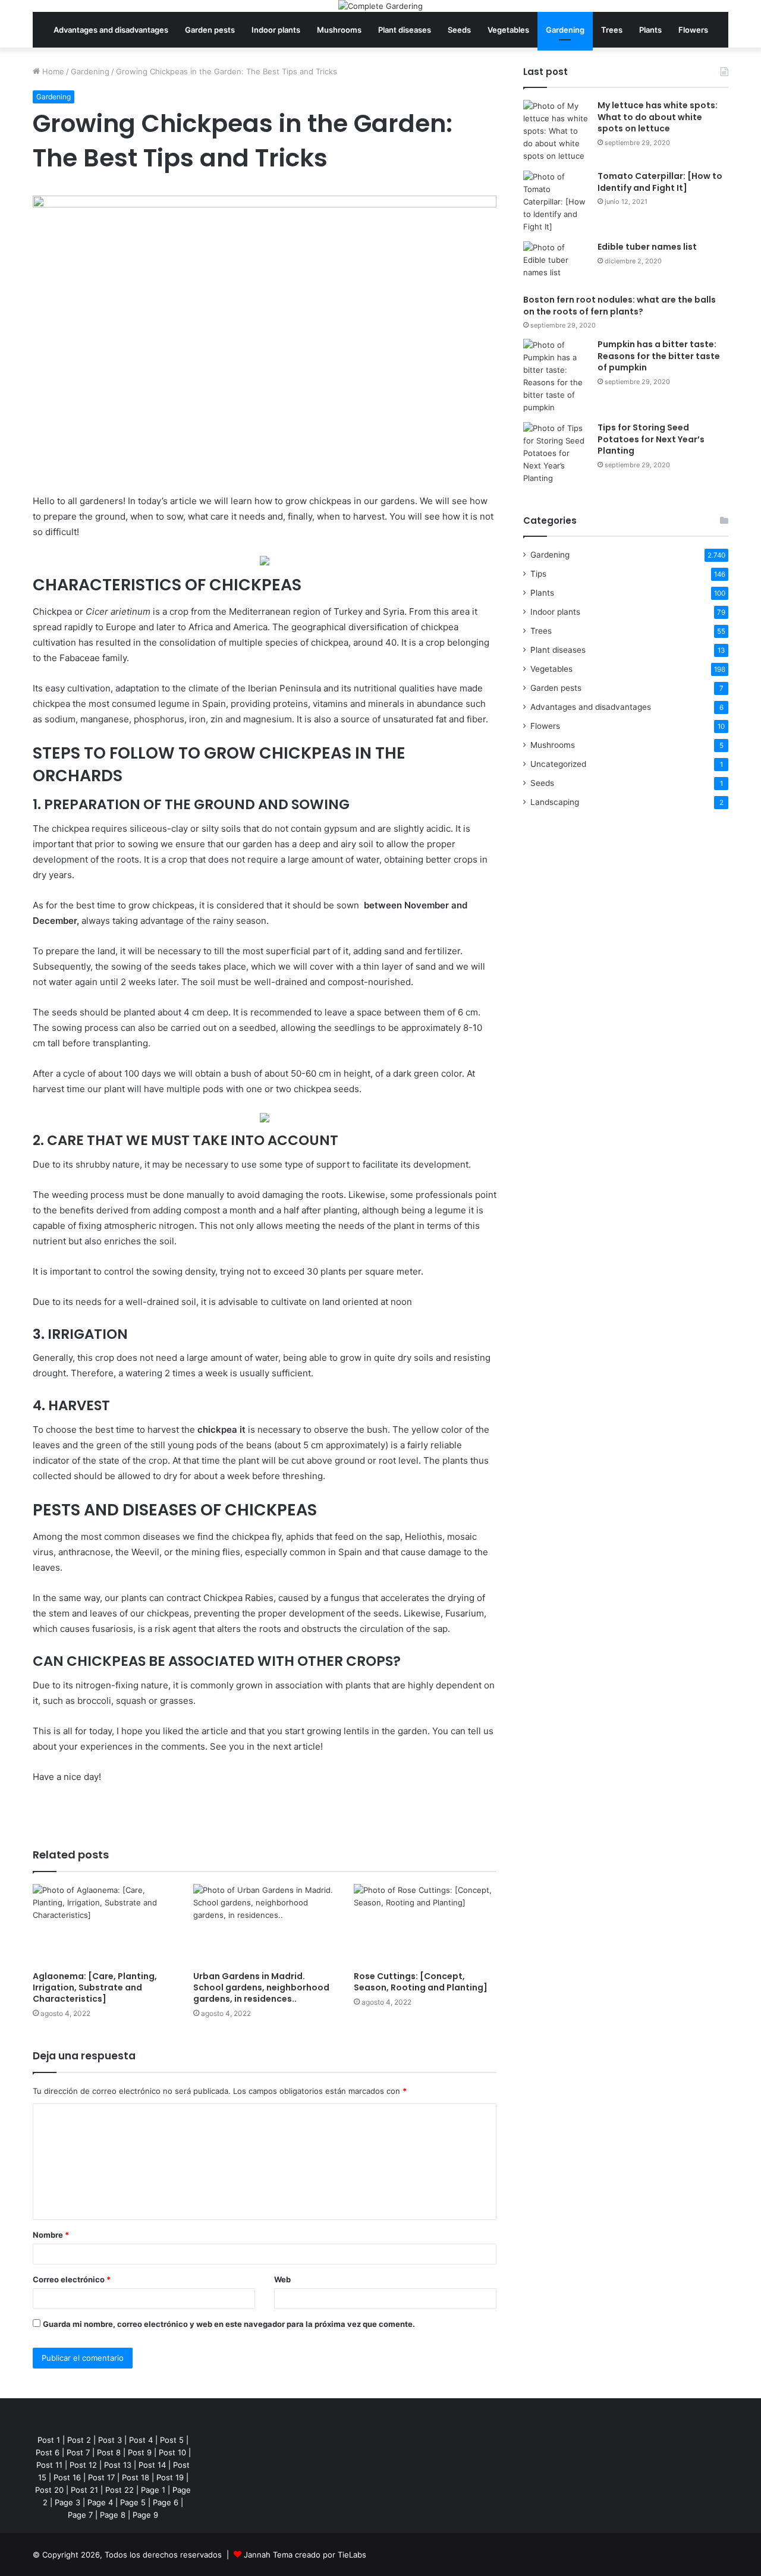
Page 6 (166, 2502)
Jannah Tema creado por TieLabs (305, 2555)
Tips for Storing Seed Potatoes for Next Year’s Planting (651, 439)
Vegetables (508, 30)
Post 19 (170, 2477)
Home (52, 71)
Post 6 (48, 2452)
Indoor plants (276, 30)
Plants (650, 30)
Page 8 (113, 2515)
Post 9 (140, 2452)
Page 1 (153, 2490)
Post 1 (49, 2440)
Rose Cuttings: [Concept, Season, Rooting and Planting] (421, 1982)
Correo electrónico (72, 2279)
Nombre (51, 2235)
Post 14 (152, 2465)
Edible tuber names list (647, 247)
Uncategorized (558, 764)
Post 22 (120, 2490)
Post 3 (110, 2440)
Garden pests (210, 30)
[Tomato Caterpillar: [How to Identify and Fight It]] (556, 202)
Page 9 (145, 2515)
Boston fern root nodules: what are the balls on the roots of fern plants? (620, 306)
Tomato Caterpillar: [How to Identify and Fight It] (660, 182)
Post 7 (78, 2452)
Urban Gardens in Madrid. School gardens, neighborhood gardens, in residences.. (261, 1987)
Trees (612, 30)
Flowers (693, 30)
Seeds (459, 30)
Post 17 (101, 2477)
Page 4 (100, 2502)
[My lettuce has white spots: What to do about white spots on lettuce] (556, 131)
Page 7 (80, 2515)
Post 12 (83, 2465)
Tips (538, 574)
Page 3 (67, 2502)
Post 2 (79, 2440)
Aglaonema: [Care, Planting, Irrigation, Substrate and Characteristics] (95, 1987)
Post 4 (141, 2440)
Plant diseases (405, 30)
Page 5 (133, 2502)
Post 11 (49, 2465)
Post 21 (84, 2490)
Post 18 (136, 2477)
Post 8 (109, 2452)
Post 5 (172, 2440)
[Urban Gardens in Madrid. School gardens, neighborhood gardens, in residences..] (265, 1924)
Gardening (565, 30)
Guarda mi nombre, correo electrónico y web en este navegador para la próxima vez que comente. (229, 2324)
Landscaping (555, 802)
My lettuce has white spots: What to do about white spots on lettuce (658, 117)
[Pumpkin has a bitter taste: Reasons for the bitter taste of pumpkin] (556, 376)
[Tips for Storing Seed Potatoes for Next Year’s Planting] (556, 453)
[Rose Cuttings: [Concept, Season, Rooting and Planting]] (425, 1924)
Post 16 (67, 2477)
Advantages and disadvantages (111, 30)
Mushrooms (339, 30)
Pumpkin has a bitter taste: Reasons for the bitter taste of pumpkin (659, 356)
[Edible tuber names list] (556, 264)
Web (282, 2279)
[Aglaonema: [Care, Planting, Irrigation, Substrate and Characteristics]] (104, 1924)
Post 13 (118, 2465)
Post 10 (172, 2452)
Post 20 (49, 2490)
